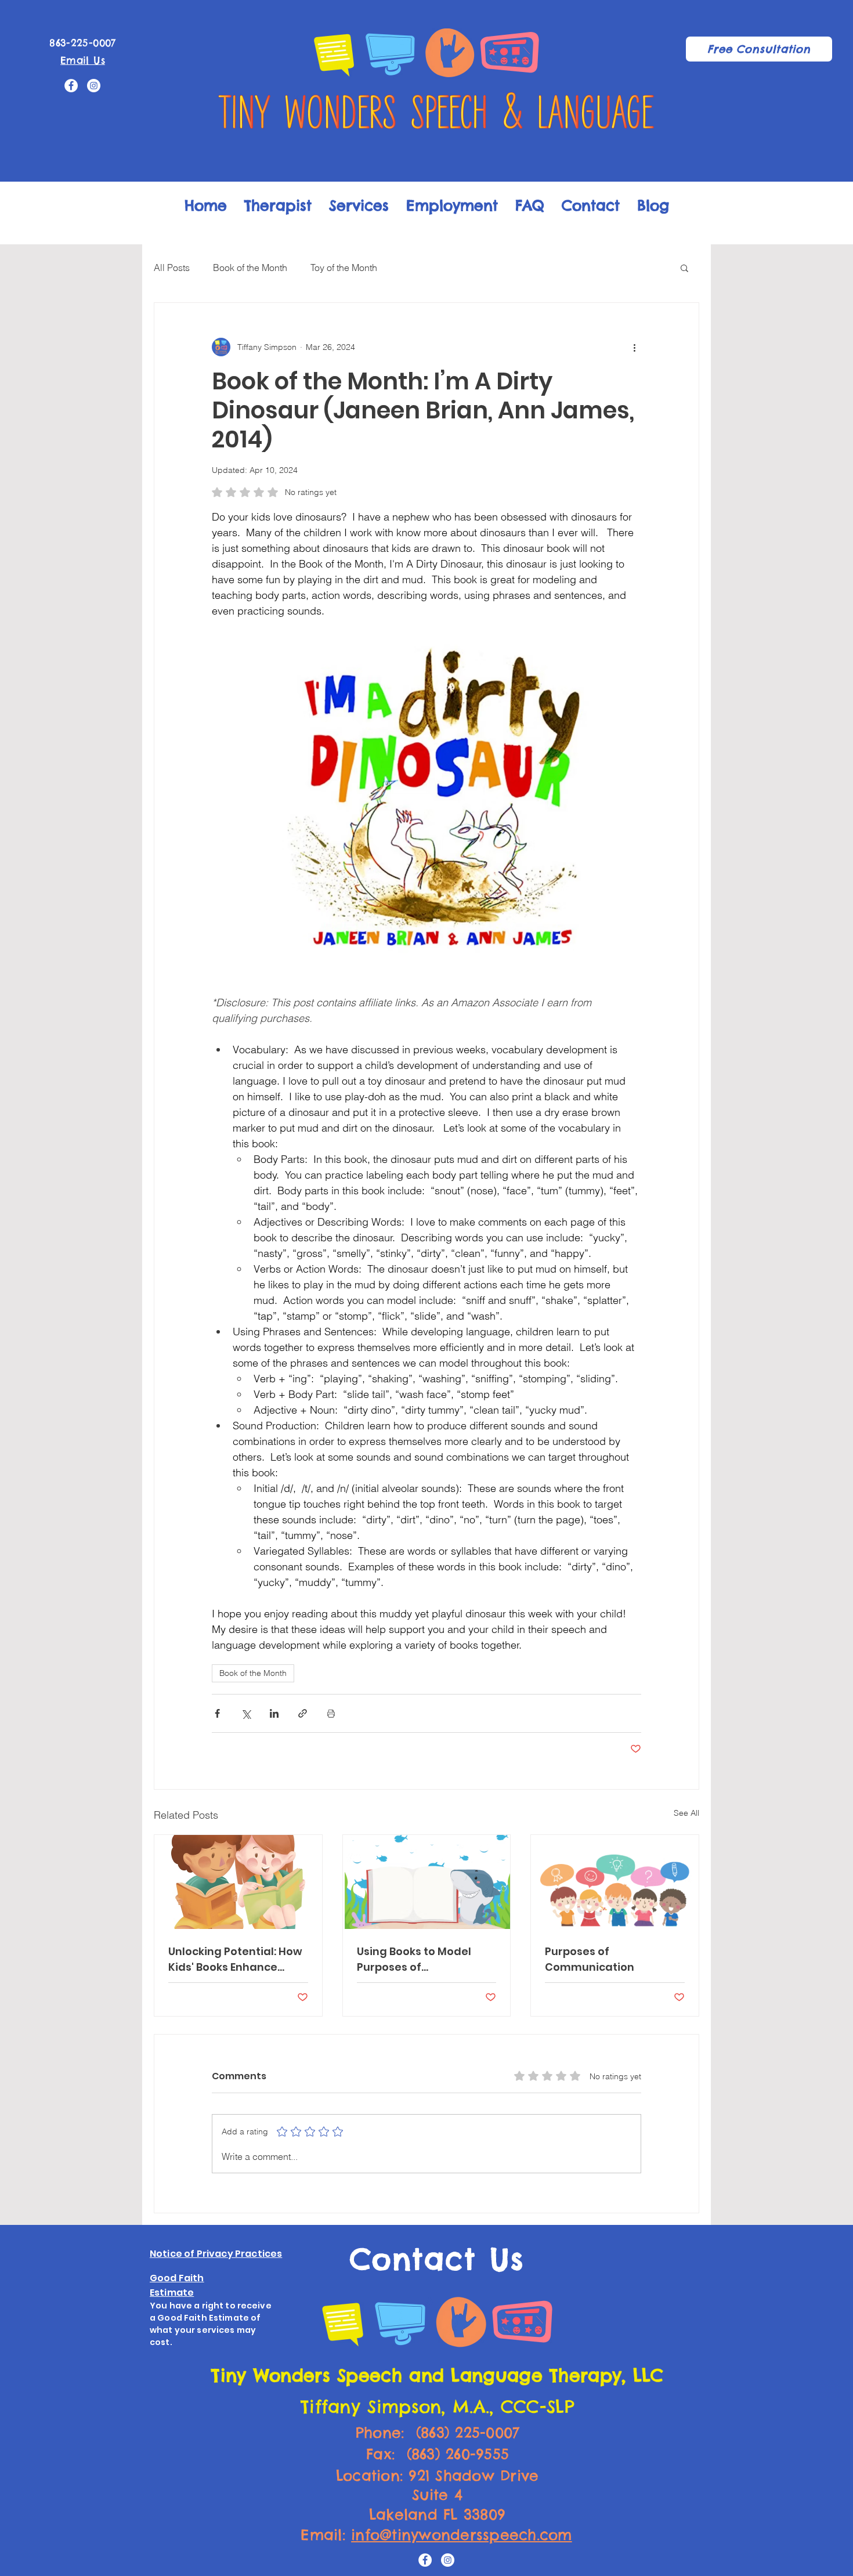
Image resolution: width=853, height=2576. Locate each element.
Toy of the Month (344, 268)
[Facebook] (71, 86)
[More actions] (634, 347)
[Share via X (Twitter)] (246, 1713)
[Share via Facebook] (217, 1713)
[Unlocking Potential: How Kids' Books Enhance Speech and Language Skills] (238, 1882)
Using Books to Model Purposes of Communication (414, 1959)
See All (686, 1813)
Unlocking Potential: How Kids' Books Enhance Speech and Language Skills (235, 1959)
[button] (684, 268)
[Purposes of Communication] (615, 1882)
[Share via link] (303, 1713)
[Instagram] (94, 86)
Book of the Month (250, 268)
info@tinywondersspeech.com (462, 2535)
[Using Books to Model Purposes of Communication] (427, 1882)
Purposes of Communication (590, 1959)
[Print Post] (331, 1713)
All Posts (172, 268)
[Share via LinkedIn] (274, 1713)
